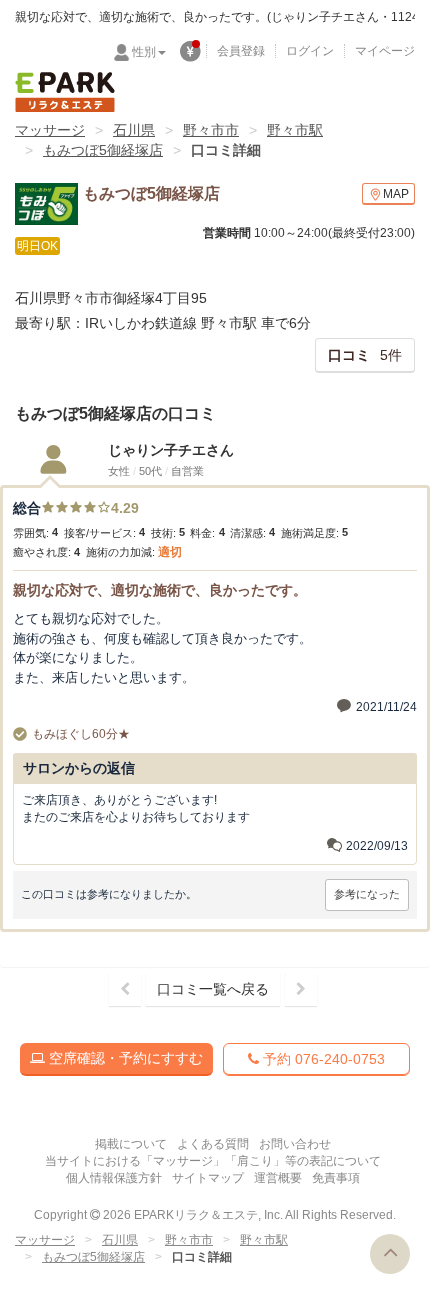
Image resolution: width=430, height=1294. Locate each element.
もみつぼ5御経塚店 (103, 150)
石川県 (134, 130)
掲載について (131, 1144)
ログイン (310, 51)
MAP (396, 194)
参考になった (367, 894)
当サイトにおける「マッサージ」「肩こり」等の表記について (213, 1161)
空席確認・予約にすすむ (124, 1058)
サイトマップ (208, 1178)
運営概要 (278, 1178)
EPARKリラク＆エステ (65, 92)
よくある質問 (213, 1144)
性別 (144, 52)
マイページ (385, 51)
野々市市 (211, 130)
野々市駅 (295, 130)
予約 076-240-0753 (322, 1059)
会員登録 (241, 51)
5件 (365, 355)
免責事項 (336, 1178)
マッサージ (50, 130)
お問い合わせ (295, 1144)
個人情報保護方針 (114, 1178)
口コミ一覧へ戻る (213, 989)
